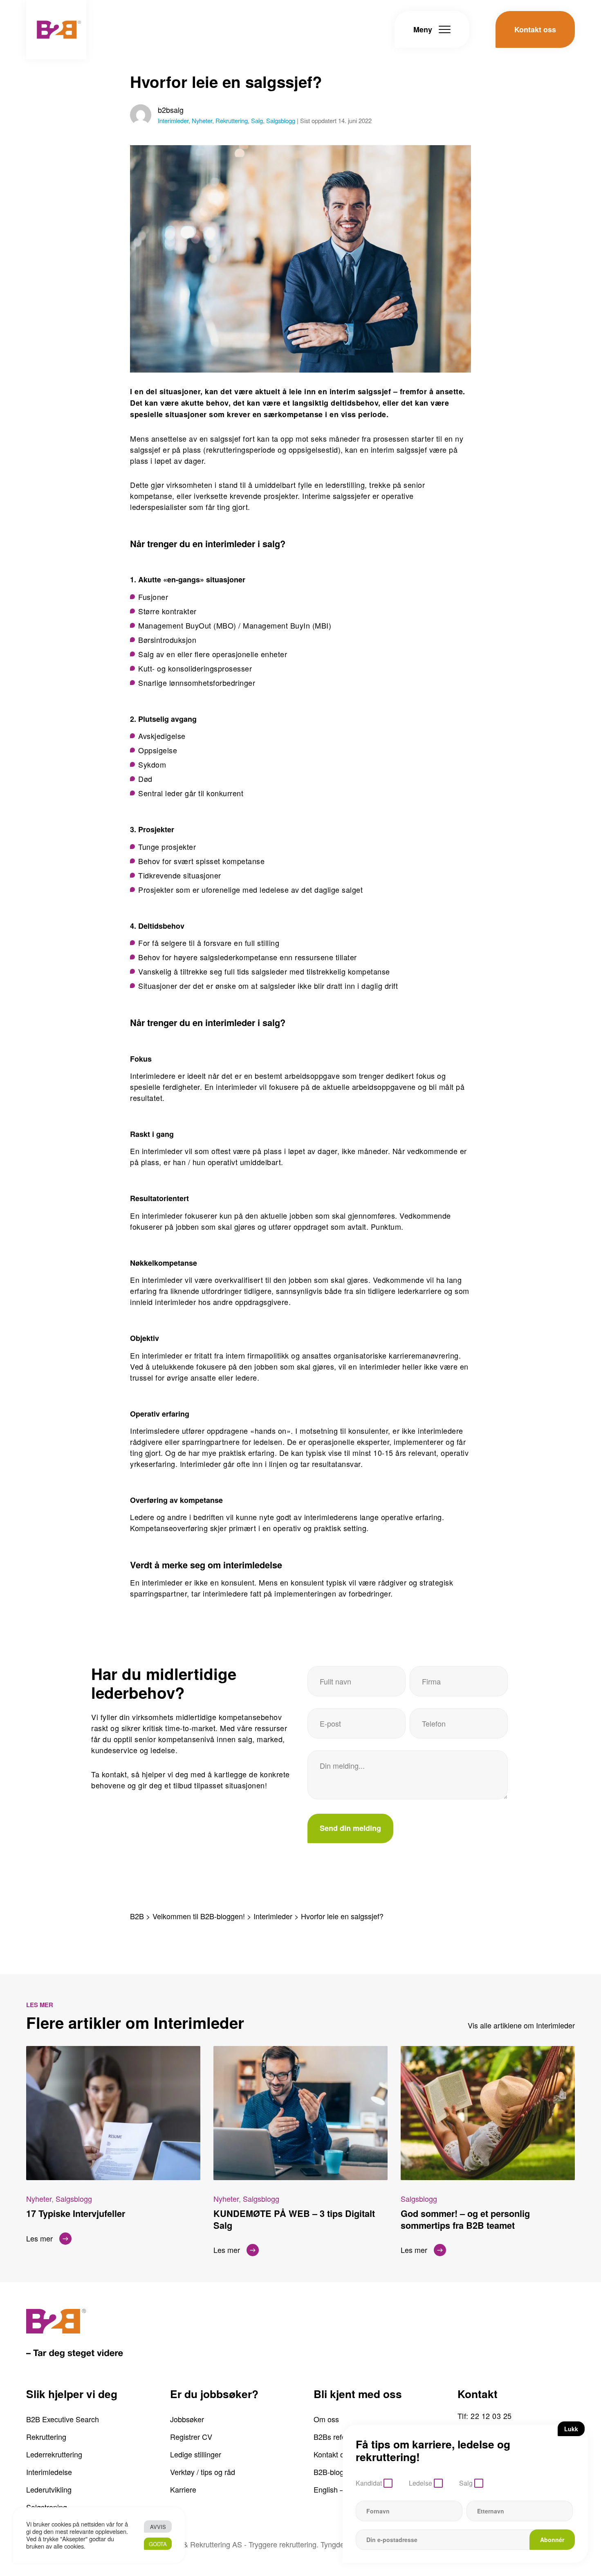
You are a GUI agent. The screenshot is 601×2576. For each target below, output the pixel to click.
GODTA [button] (158, 2544)
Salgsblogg (281, 120)
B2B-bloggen (335, 2472)
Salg (257, 120)
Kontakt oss (333, 2454)
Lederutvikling (49, 2489)
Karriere (183, 2489)
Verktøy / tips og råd (203, 2472)
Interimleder (173, 120)
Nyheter (202, 120)
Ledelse (420, 2483)
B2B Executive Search (63, 2419)
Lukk (571, 2429)
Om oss (326, 2419)
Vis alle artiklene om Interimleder (521, 2025)
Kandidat (369, 2483)
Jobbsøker (187, 2419)
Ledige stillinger (196, 2454)
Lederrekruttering (54, 2454)
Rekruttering (232, 120)
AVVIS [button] (158, 2527)
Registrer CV (191, 2437)
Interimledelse (49, 2472)
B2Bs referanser (340, 2437)
